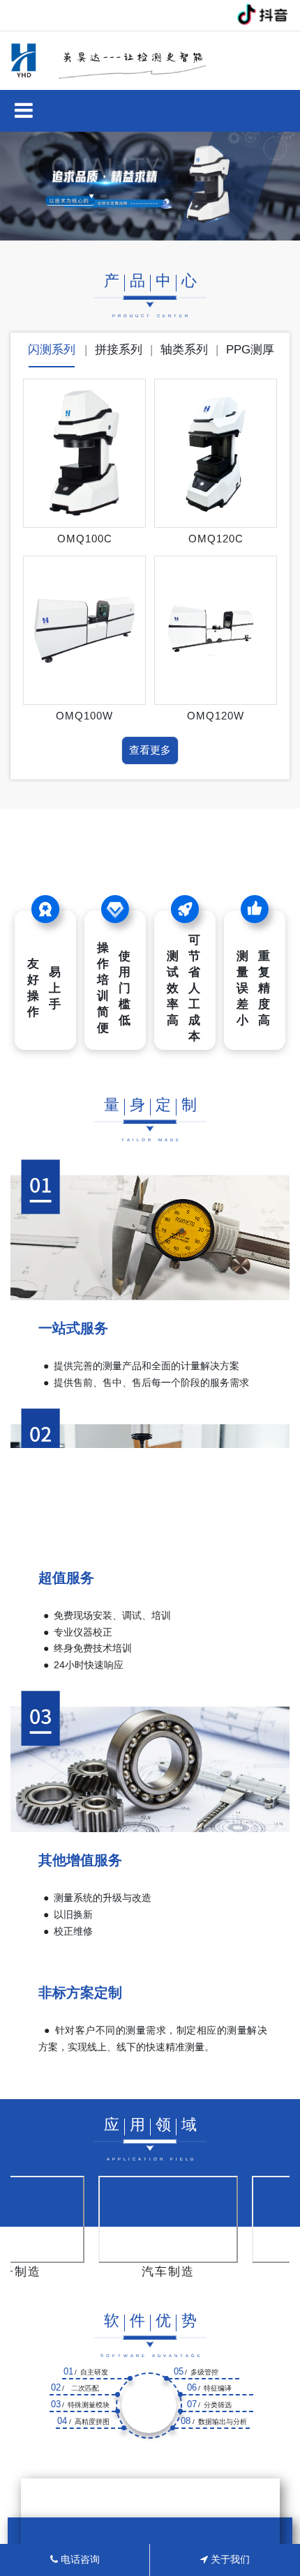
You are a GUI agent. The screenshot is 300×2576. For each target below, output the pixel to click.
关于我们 (229, 2559)
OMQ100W (84, 716)
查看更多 (150, 750)
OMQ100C (85, 539)
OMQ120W (216, 716)
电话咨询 (79, 2559)
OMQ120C (216, 539)
